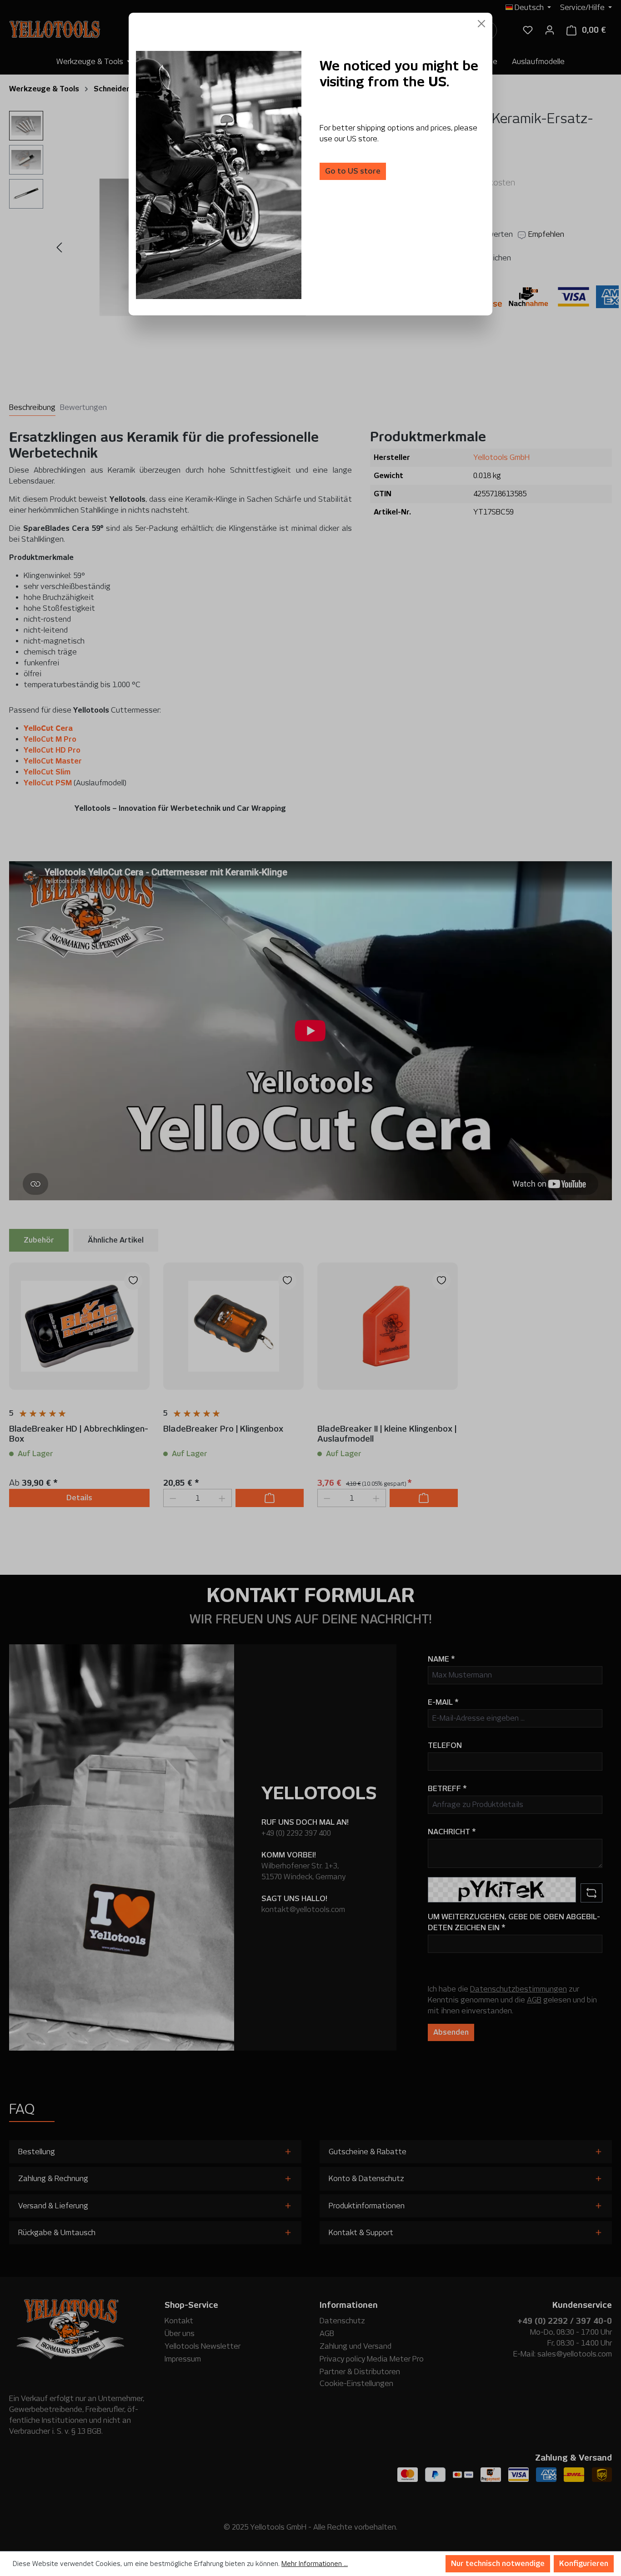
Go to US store (353, 171)
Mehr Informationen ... (315, 2564)
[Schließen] (481, 24)
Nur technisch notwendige (498, 2564)
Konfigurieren (584, 2564)
